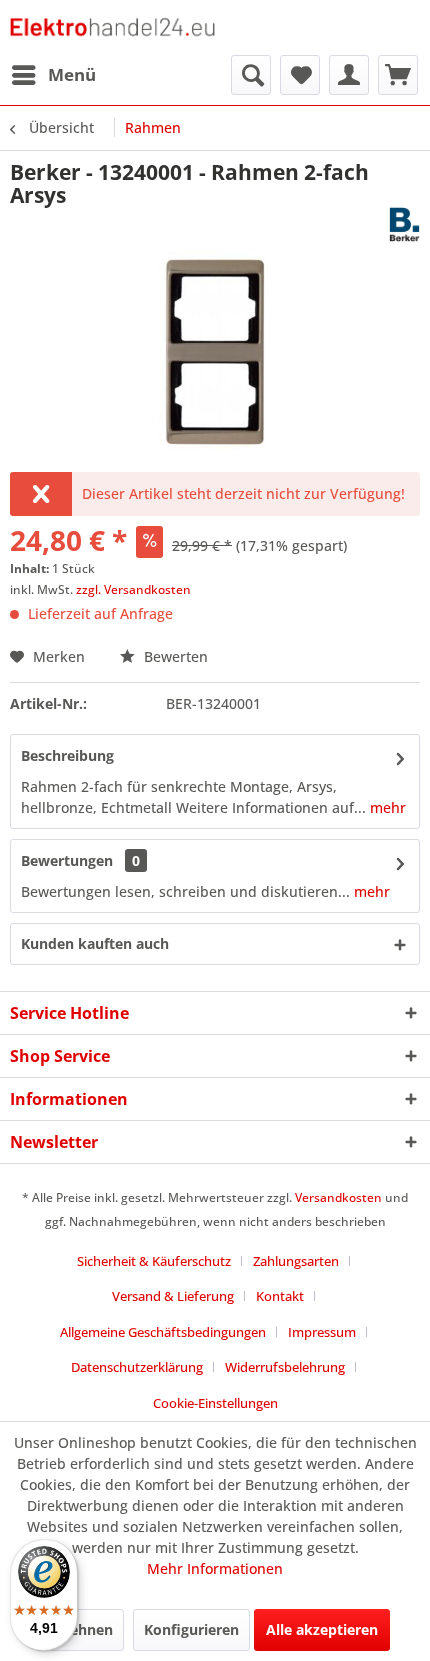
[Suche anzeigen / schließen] (251, 75)
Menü (72, 74)
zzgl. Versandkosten (133, 589)
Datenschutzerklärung (137, 1367)
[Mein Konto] (349, 75)
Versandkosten (338, 1197)
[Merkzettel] (300, 75)
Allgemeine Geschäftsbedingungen (163, 1332)
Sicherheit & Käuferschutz (154, 1261)
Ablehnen (80, 1629)
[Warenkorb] (398, 75)
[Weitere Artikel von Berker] (404, 224)
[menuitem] (53, 75)
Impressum (322, 1332)
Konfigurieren (191, 1629)
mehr (386, 807)
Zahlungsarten (296, 1261)
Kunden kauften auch (95, 943)
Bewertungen (67, 860)
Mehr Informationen (215, 1568)
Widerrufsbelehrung (285, 1367)
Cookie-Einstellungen (215, 1403)
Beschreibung (67, 755)
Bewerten (174, 656)
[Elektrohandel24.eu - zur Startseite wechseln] (112, 27)
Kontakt (280, 1296)
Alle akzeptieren (322, 1629)
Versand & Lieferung (173, 1296)
